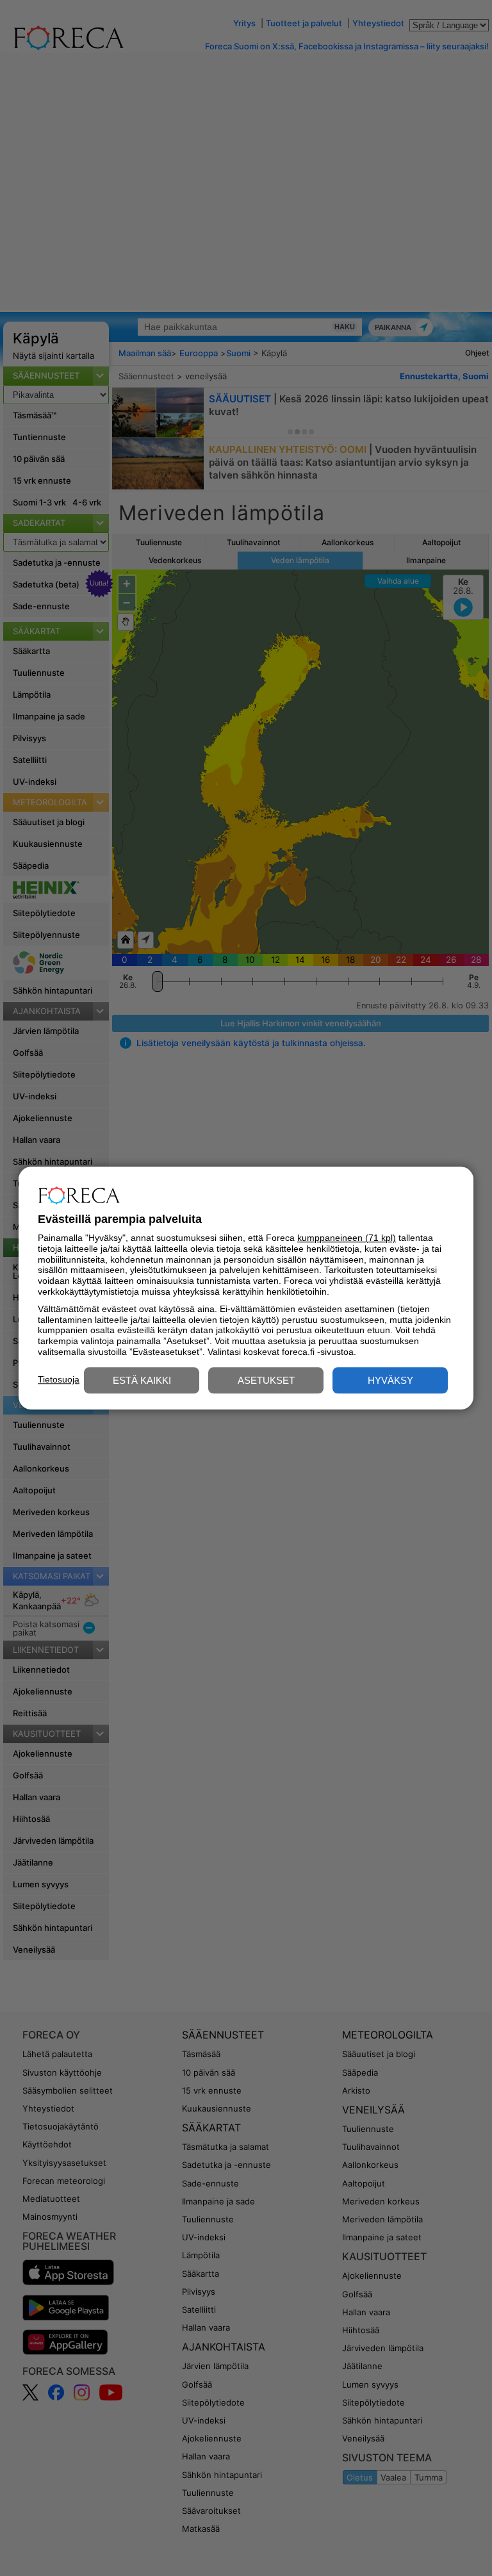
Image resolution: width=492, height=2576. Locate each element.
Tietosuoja (59, 1379)
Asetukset (266, 1380)
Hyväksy (390, 1380)
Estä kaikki (142, 1380)
